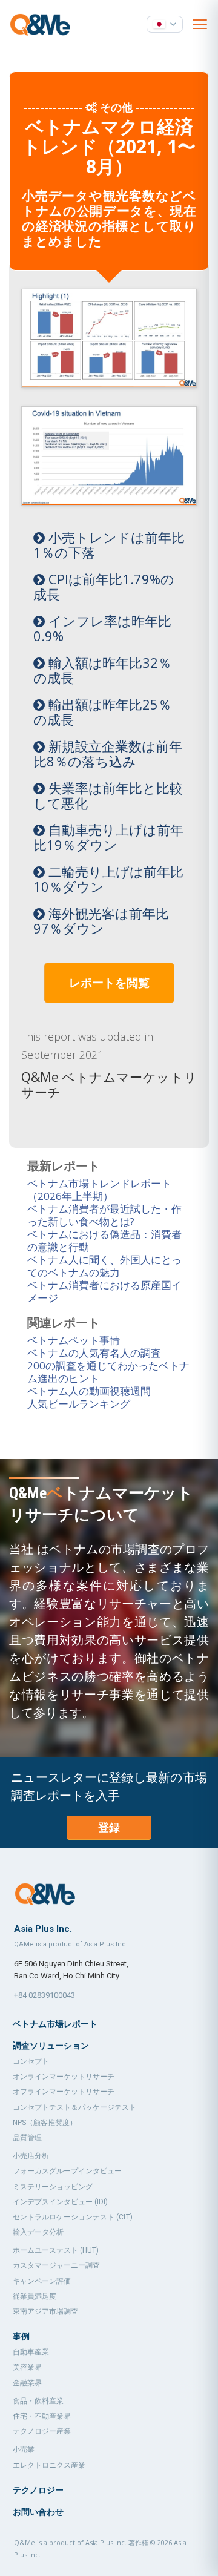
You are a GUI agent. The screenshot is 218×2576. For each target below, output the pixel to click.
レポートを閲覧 (109, 983)
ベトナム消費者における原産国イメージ (104, 1291)
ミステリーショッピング (53, 2187)
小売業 (24, 2449)
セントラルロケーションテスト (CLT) (73, 2217)
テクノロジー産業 (42, 2431)
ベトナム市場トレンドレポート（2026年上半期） (99, 1190)
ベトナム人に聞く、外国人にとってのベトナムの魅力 (104, 1266)
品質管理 (27, 2138)
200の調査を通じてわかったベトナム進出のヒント (108, 1372)
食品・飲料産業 (38, 2401)
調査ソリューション (51, 2046)
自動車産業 (31, 2352)
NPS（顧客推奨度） (45, 2123)
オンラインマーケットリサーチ (64, 2077)
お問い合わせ (38, 2512)
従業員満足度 (35, 2296)
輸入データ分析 (38, 2232)
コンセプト (31, 2061)
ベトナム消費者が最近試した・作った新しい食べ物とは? (104, 1215)
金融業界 (27, 2383)
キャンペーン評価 (42, 2281)
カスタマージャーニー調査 (56, 2265)
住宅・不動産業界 (42, 2416)
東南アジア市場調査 (45, 2311)
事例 (21, 2336)
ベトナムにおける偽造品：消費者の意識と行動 (104, 1240)
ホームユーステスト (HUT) (56, 2250)
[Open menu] (200, 24)
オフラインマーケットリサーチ (64, 2092)
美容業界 (27, 2367)
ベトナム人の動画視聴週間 (89, 1391)
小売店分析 (31, 2156)
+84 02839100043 (45, 1995)
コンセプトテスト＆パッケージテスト (74, 2107)
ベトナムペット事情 (74, 1340)
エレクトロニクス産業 (49, 2465)
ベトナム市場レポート (55, 2024)
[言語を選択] (165, 24)
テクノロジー (38, 2490)
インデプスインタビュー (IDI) (60, 2202)
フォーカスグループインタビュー (67, 2171)
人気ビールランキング (79, 1404)
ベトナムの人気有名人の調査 (94, 1353)
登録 (109, 1827)
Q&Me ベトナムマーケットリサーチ (109, 1085)
